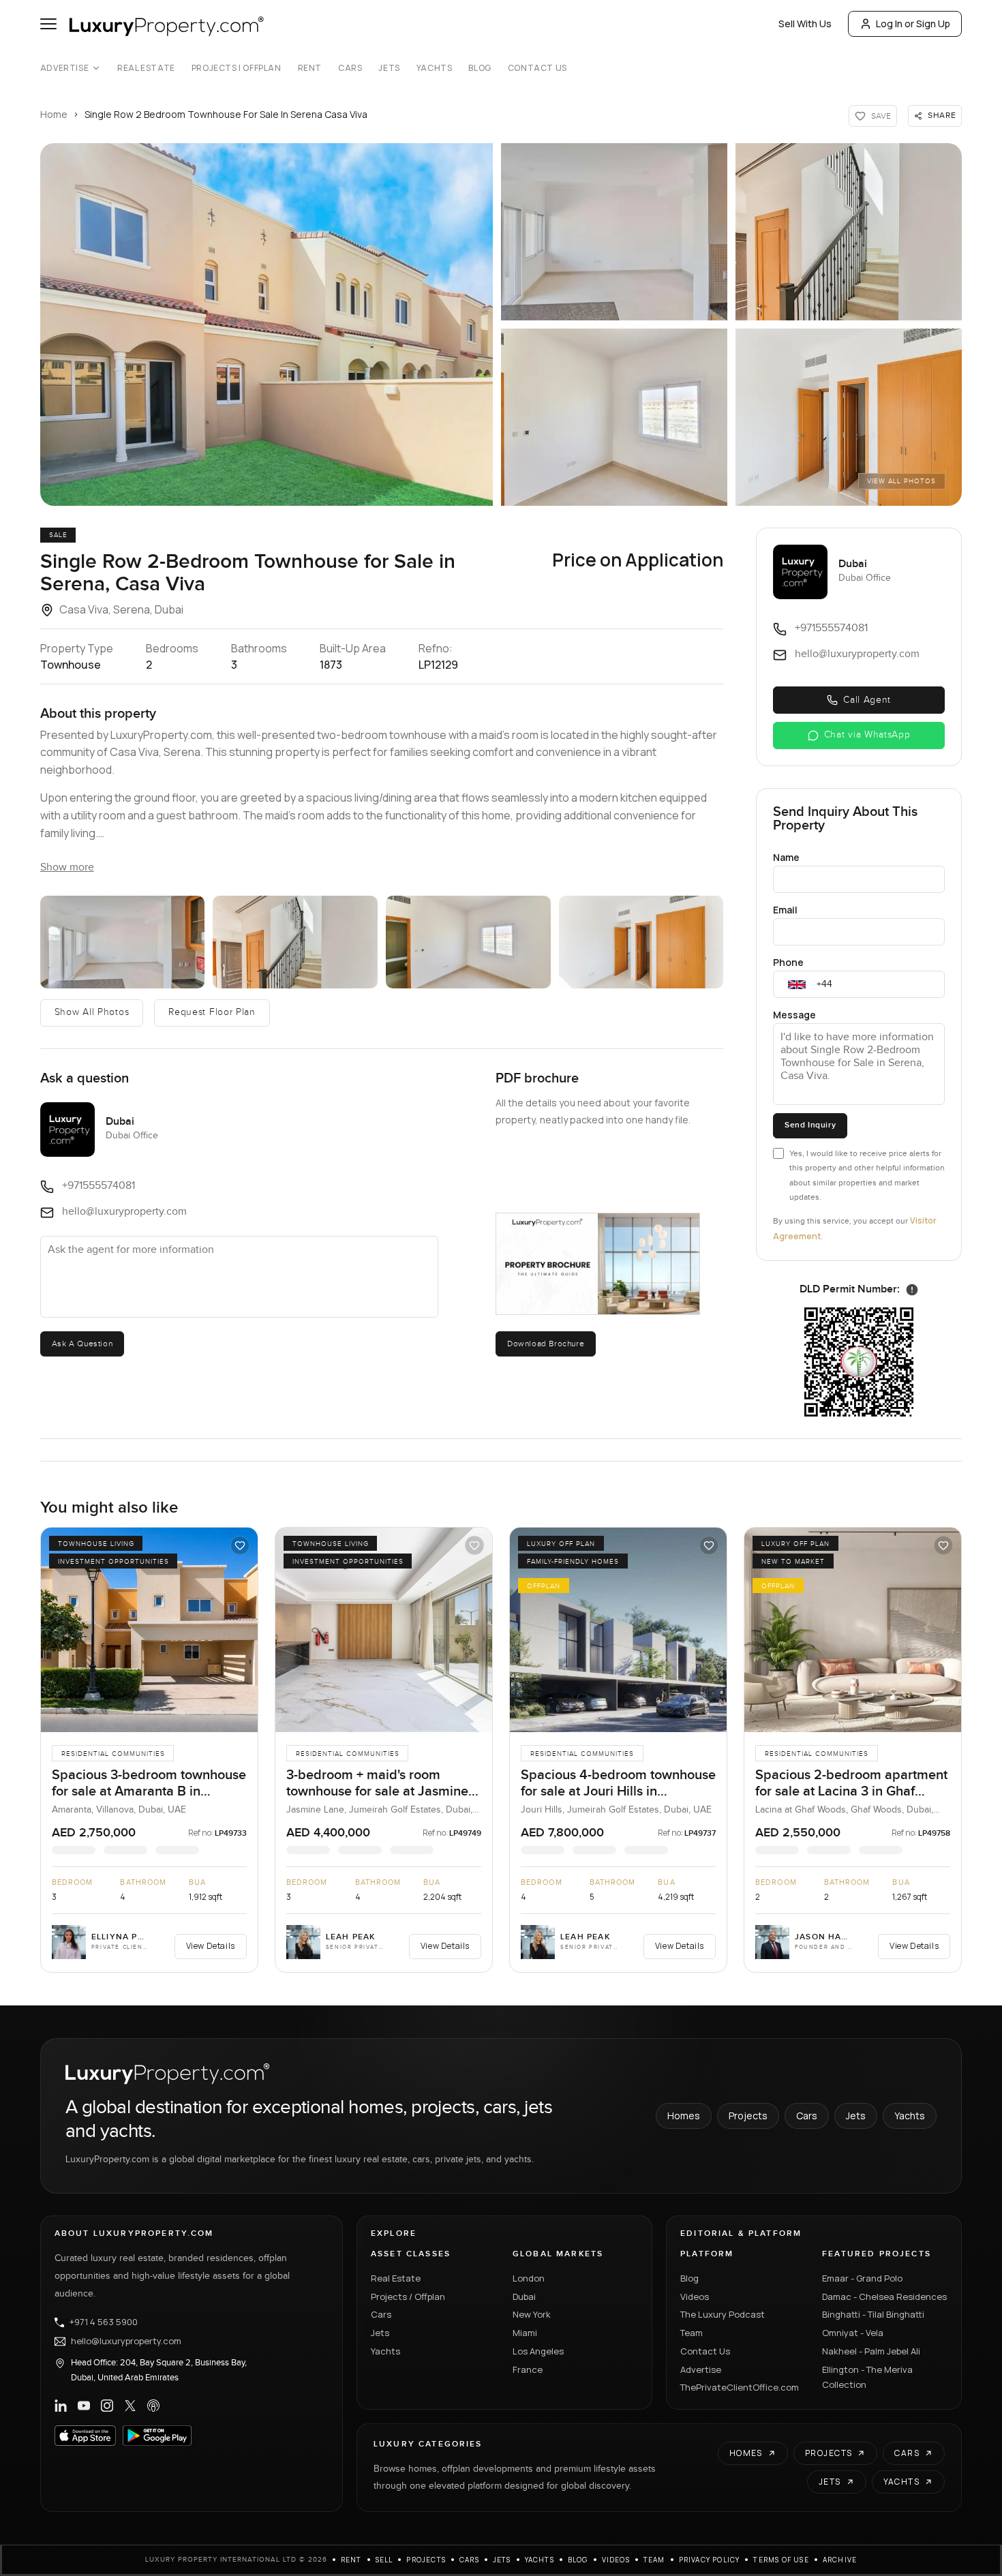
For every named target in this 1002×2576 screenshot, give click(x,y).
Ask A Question (82, 1344)
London (529, 2278)
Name (786, 857)
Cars (350, 68)
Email (785, 910)
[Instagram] (107, 2406)
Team (692, 2333)
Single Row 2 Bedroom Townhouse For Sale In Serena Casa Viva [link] (226, 114)
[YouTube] (84, 2406)
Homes (684, 2116)
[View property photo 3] (295, 942)
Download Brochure (546, 1344)
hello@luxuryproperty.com (126, 2342)
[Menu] (48, 24)
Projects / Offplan (408, 2297)
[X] (130, 2406)
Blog (480, 68)
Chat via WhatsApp (867, 735)
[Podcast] (153, 2406)
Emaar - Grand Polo (862, 2278)
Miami (525, 2333)
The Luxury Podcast (723, 2314)
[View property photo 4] (468, 942)
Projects (748, 2116)
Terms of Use (781, 2560)
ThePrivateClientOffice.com (740, 2387)
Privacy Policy (710, 2560)
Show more (67, 867)
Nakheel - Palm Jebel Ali (871, 2351)
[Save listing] (240, 1545)
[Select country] (797, 984)
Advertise (64, 68)
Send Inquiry (810, 1125)
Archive (840, 2560)
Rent (310, 68)
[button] (267, 324)
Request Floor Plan (212, 1012)
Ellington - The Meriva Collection (867, 2377)
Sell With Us (805, 24)
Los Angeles (538, 2351)
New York (532, 2314)
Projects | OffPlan (237, 68)
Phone (788, 962)
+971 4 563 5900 (104, 2322)
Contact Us (537, 68)
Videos (695, 2297)
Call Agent (867, 700)
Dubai (524, 2297)
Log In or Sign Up (913, 24)
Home (54, 114)
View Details (211, 1946)
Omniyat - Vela (853, 2333)
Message (794, 1015)
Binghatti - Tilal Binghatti (873, 2314)
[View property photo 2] (123, 942)
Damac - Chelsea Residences (884, 2297)
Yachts (435, 68)
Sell (384, 2560)
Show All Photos (92, 1012)
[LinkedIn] (61, 2406)
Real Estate (146, 68)
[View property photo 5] (641, 942)
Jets (389, 68)
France (528, 2369)
